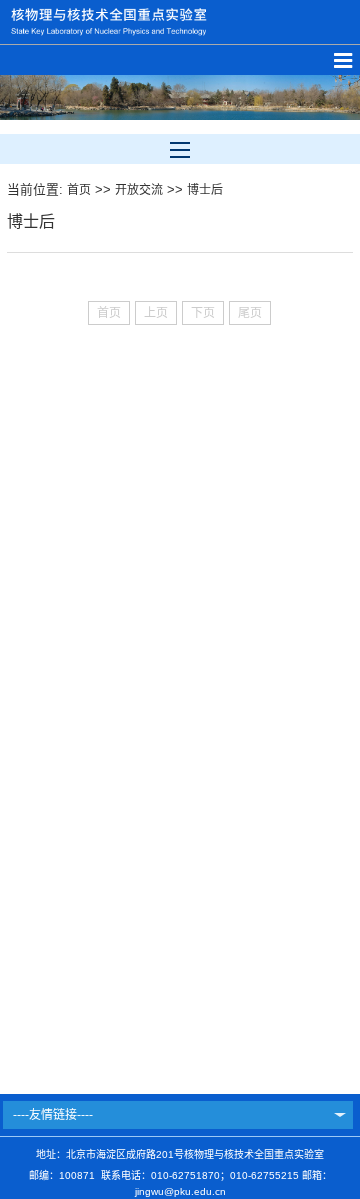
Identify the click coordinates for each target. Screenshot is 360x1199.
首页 (79, 190)
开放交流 (139, 190)
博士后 (205, 190)
